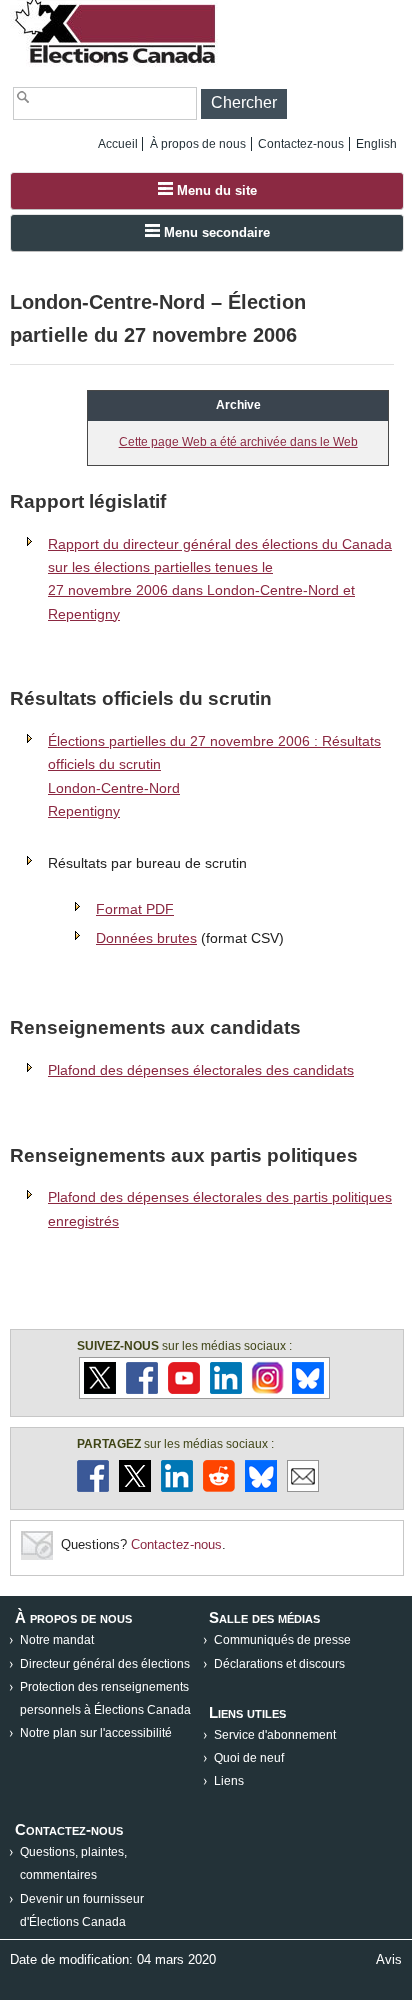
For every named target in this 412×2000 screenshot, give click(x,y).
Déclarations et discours (279, 1664)
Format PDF (135, 909)
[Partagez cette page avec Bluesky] (261, 1487)
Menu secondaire (215, 232)
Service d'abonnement (275, 1735)
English (376, 144)
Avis (389, 1959)
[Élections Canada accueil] (117, 62)
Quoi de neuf (249, 1758)
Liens (229, 1781)
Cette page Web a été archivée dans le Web (238, 442)
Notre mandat (57, 1640)
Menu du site (215, 190)
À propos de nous (198, 144)
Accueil (118, 144)
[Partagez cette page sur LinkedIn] (177, 1487)
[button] (244, 104)
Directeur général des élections (105, 1664)
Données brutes (146, 938)
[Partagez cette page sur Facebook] (93, 1487)
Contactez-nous (301, 144)
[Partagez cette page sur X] (135, 1487)
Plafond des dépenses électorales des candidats (201, 1070)
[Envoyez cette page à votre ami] (303, 1487)
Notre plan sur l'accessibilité (96, 1733)
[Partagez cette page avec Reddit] (219, 1487)
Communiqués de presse (282, 1640)
